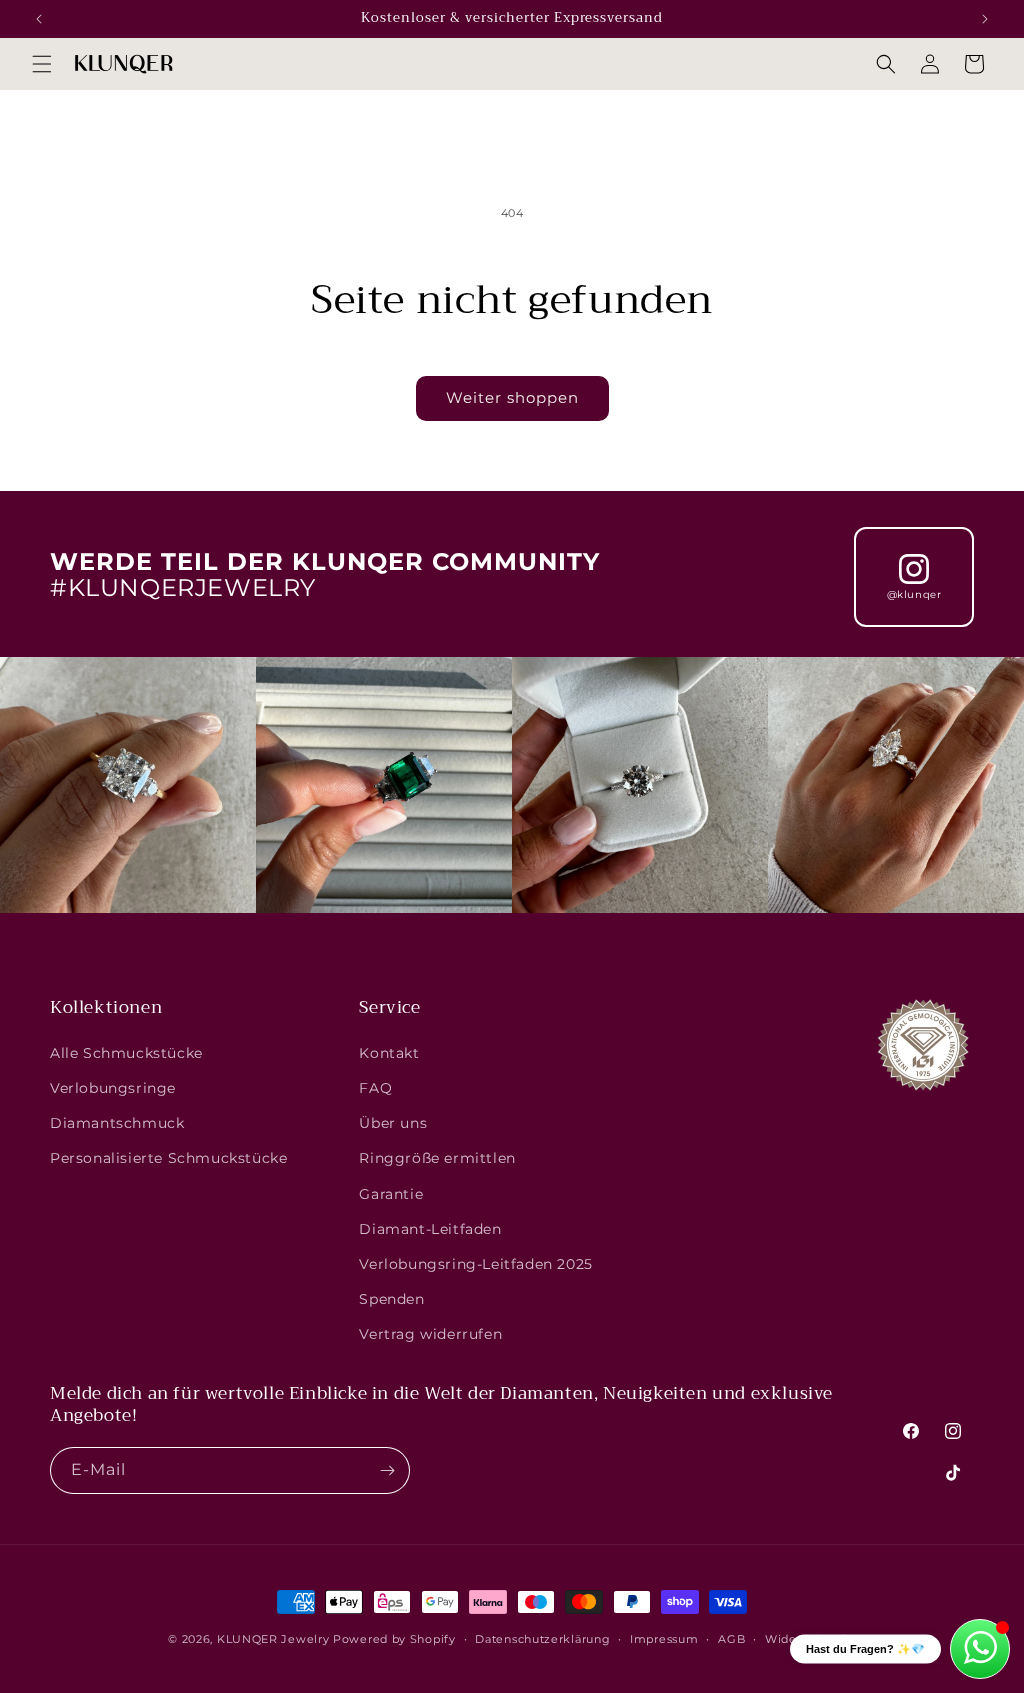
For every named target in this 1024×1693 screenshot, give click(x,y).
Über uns (393, 1123)
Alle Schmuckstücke (126, 1053)
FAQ (375, 1088)
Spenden (391, 1299)
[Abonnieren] (387, 1470)
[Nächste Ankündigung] (985, 19)
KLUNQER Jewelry (273, 1639)
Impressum (664, 1639)
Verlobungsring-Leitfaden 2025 (475, 1264)
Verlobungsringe (113, 1088)
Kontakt (389, 1053)
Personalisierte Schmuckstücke (168, 1158)
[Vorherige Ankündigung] (39, 19)
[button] (42, 64)
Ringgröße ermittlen (437, 1158)
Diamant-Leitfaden (430, 1229)
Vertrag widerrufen (430, 1334)
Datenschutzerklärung (542, 1639)
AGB (731, 1639)
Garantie (391, 1194)
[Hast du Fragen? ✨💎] (980, 1649)
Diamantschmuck (117, 1123)
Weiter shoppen (512, 397)
